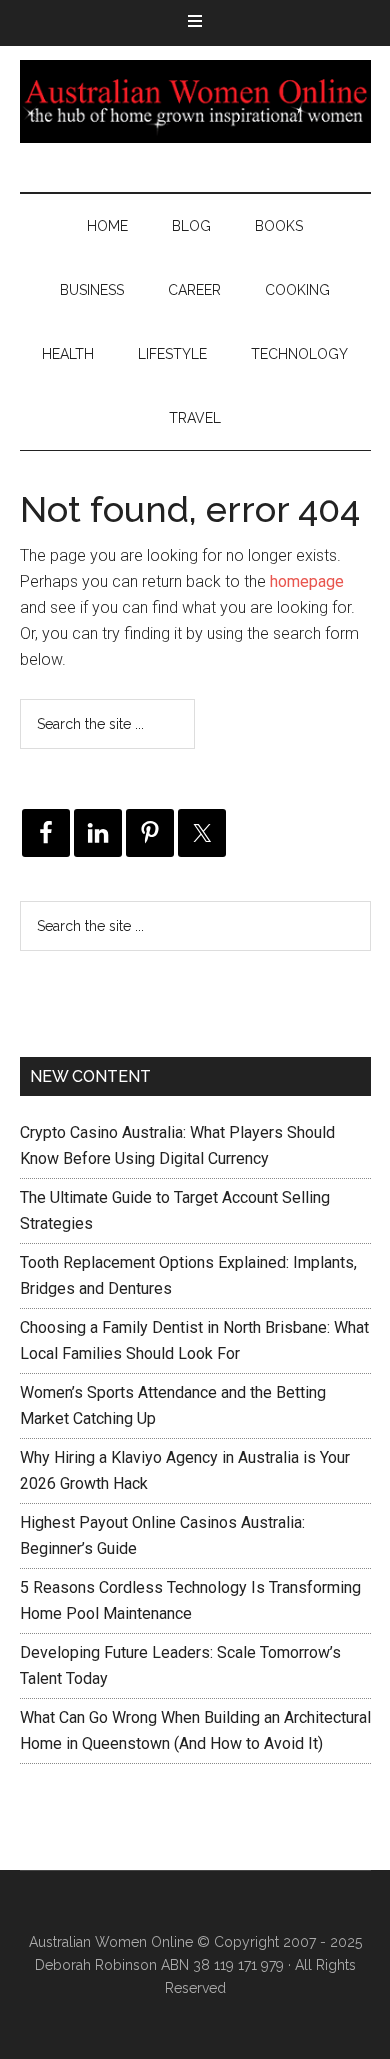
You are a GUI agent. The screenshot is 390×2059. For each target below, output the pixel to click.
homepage (307, 581)
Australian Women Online (195, 101)
